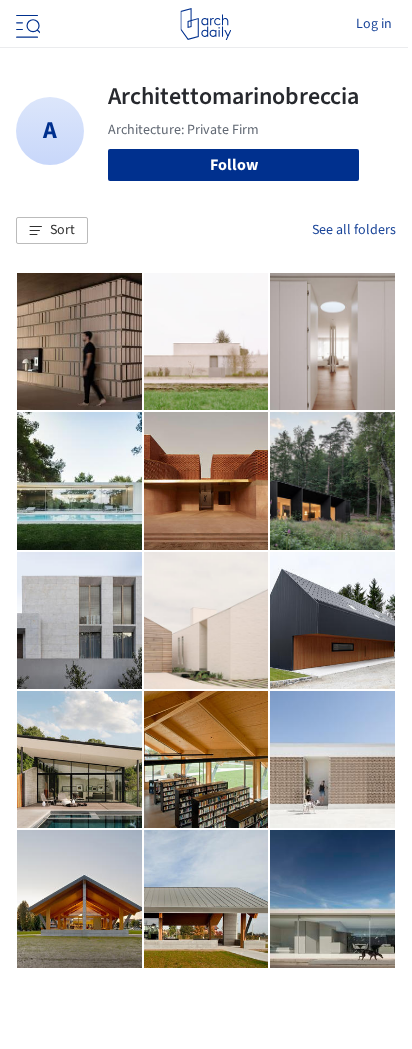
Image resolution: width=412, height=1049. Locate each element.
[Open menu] (26, 24)
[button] (52, 231)
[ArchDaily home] (205, 24)
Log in (374, 24)
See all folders (354, 230)
